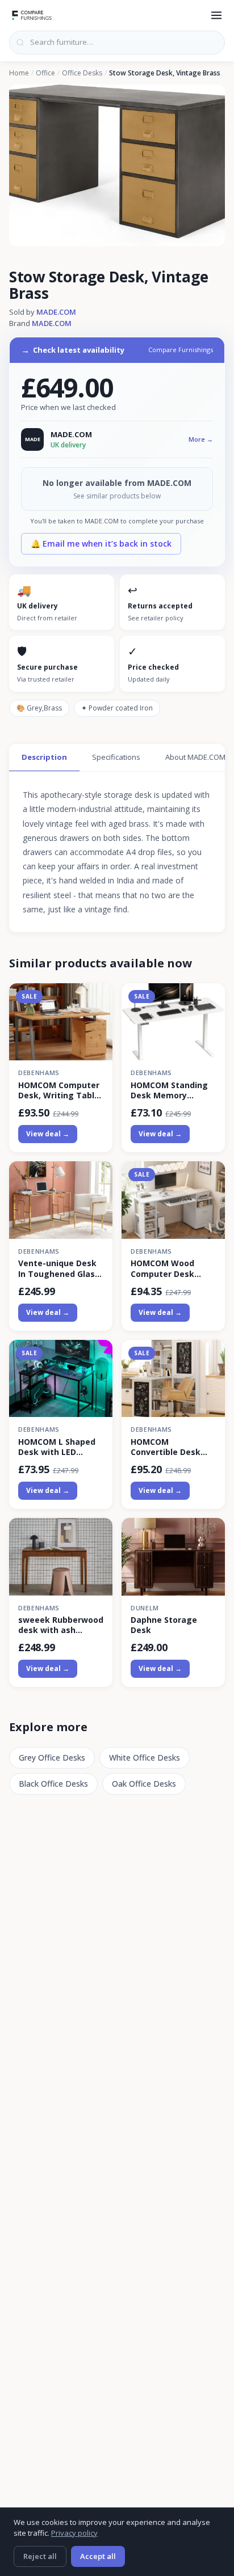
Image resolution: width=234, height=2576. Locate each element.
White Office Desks (145, 1757)
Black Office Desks (53, 1784)
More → (201, 439)
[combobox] (117, 43)
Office (45, 73)
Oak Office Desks (144, 1784)
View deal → (48, 1134)
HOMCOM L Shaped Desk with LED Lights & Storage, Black (57, 1447)
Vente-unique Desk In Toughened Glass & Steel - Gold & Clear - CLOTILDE (59, 1268)
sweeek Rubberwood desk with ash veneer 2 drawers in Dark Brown (61, 1625)
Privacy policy (74, 2533)
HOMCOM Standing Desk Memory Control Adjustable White (169, 1090)
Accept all (98, 2556)
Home (19, 73)
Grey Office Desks (52, 1757)
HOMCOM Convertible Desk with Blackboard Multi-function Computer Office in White (169, 1447)
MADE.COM (56, 312)
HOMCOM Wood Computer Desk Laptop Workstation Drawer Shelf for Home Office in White (172, 1268)
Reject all (40, 2556)
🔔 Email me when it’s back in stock (101, 543)
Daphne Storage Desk (164, 1625)
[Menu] (216, 15)
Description (44, 757)
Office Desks (82, 73)
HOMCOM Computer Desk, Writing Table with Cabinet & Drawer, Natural (59, 1090)
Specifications (116, 757)
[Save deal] (97, 998)
